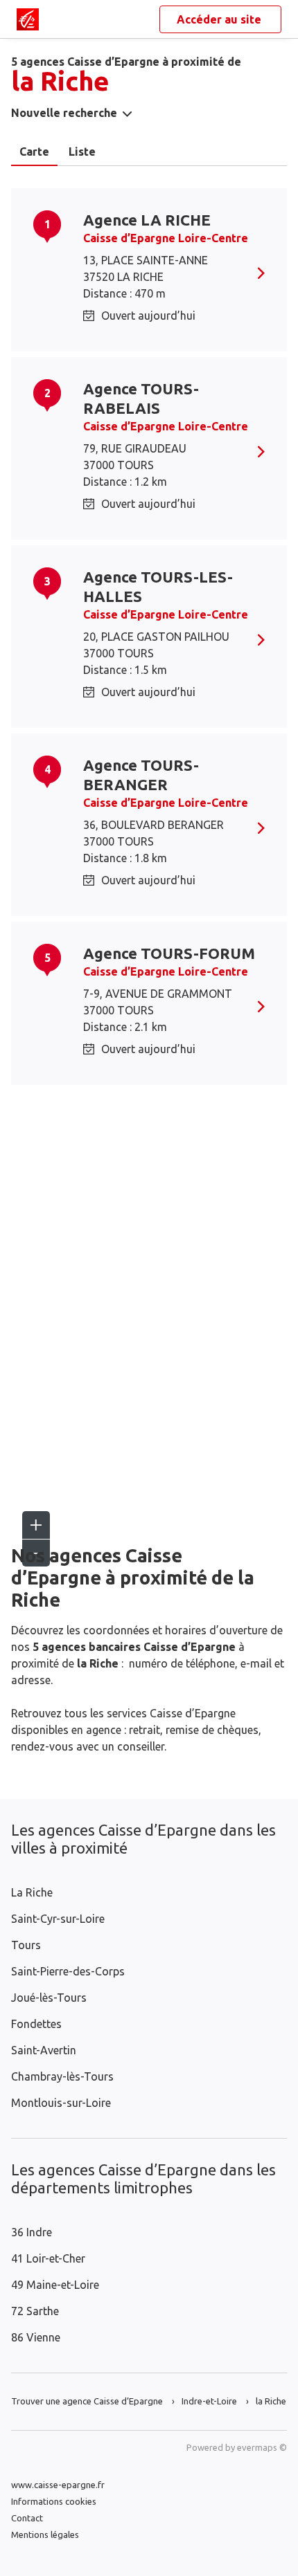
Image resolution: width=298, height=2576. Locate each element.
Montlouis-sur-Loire (61, 2103)
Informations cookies (54, 2501)
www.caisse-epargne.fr (58, 2485)
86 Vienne (36, 2337)
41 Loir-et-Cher (48, 2258)
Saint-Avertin (44, 2050)
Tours (26, 1945)
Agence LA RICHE (147, 220)
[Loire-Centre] (28, 19)
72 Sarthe (35, 2311)
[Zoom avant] (36, 1525)
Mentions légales (45, 2534)
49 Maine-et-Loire (55, 2285)
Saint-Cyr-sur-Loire (58, 1919)
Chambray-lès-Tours (62, 2076)
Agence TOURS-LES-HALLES (158, 586)
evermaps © (262, 2447)
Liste (82, 152)
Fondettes (36, 2024)
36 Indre (32, 2232)
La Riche (32, 1892)
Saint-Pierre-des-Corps (68, 1971)
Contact (27, 2518)
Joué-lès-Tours (49, 1998)
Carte (34, 152)
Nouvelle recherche (64, 113)
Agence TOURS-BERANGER (141, 775)
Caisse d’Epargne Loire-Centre (166, 238)
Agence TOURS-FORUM (169, 953)
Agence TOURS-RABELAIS (141, 398)
